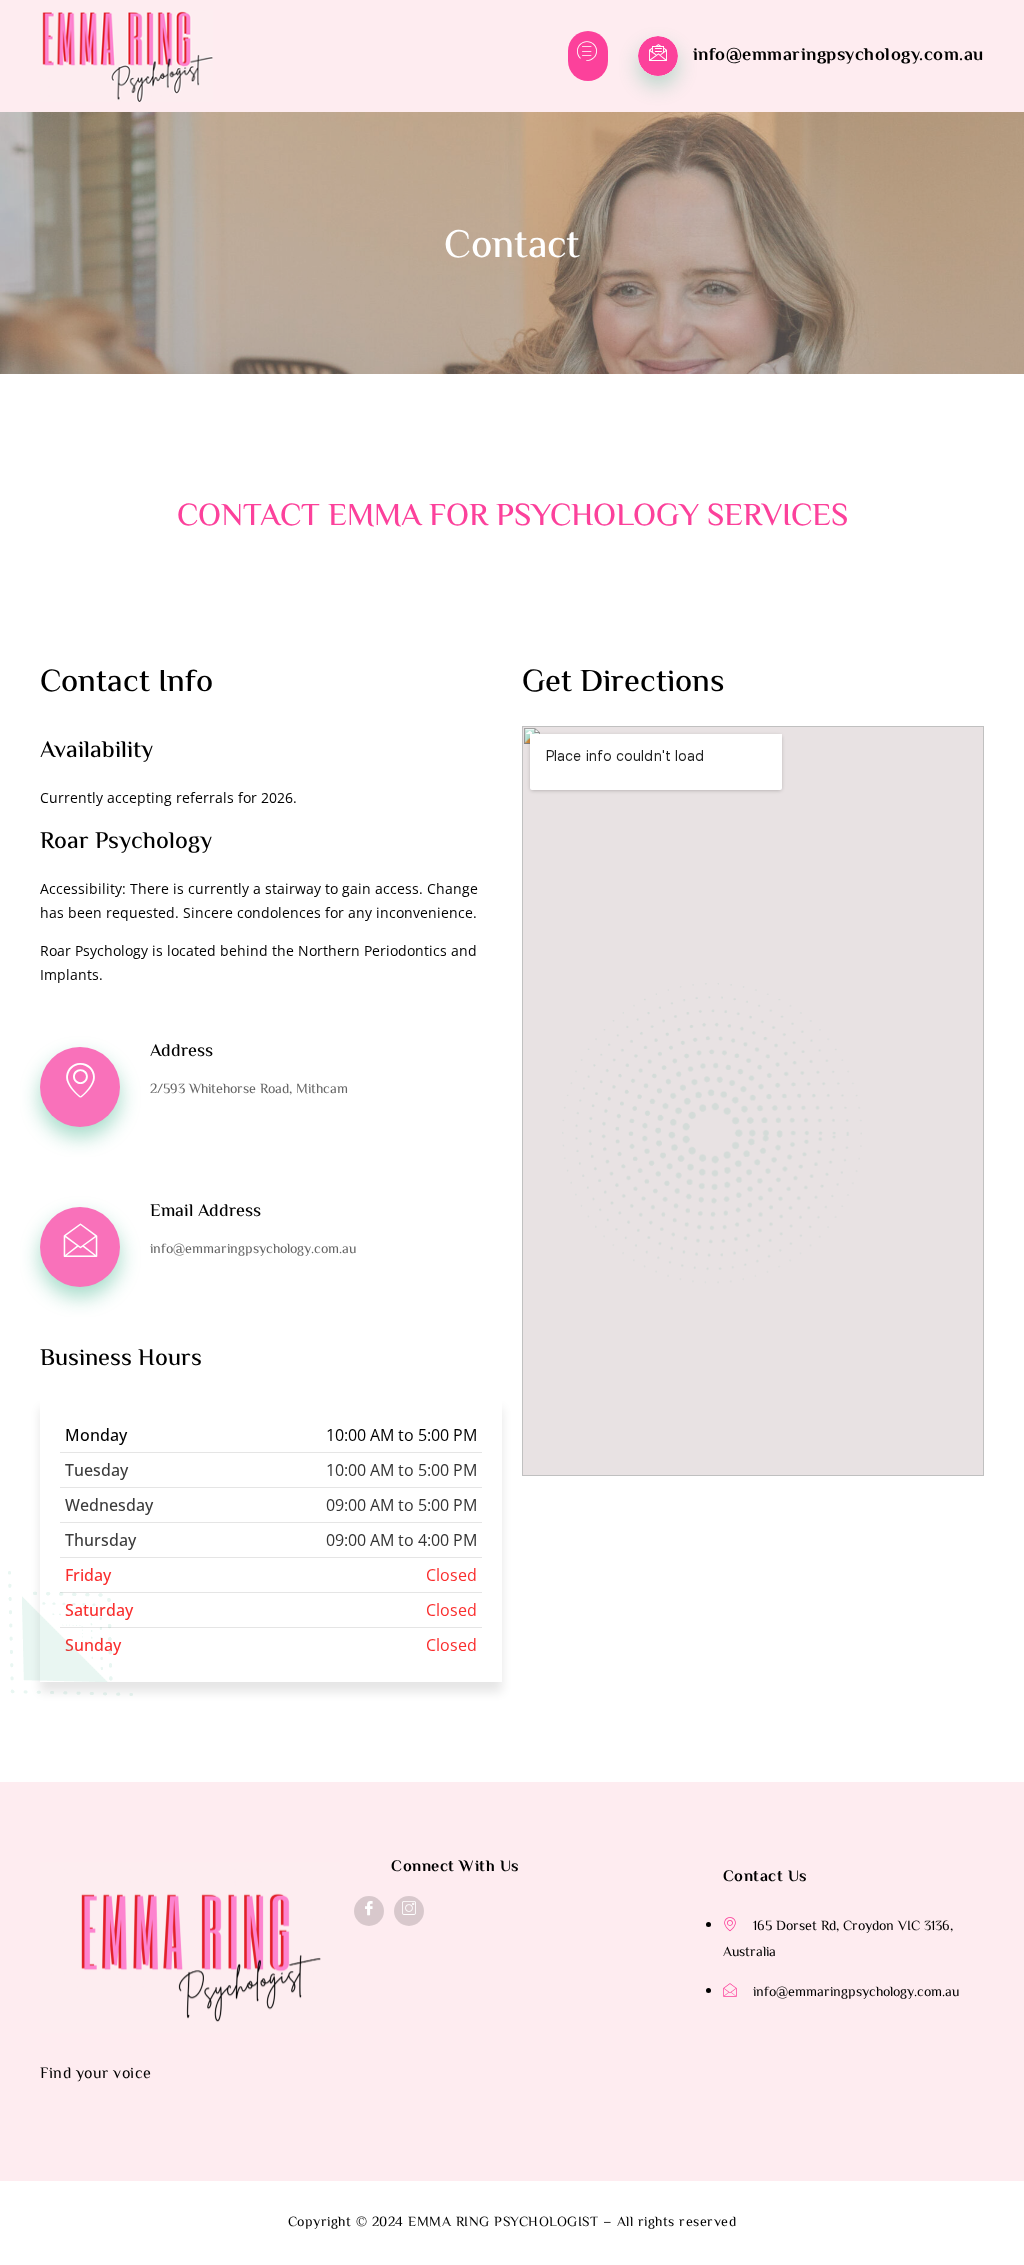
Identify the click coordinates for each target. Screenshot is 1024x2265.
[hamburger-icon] (588, 56)
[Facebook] (369, 1911)
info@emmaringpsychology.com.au (838, 56)
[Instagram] (409, 1911)
